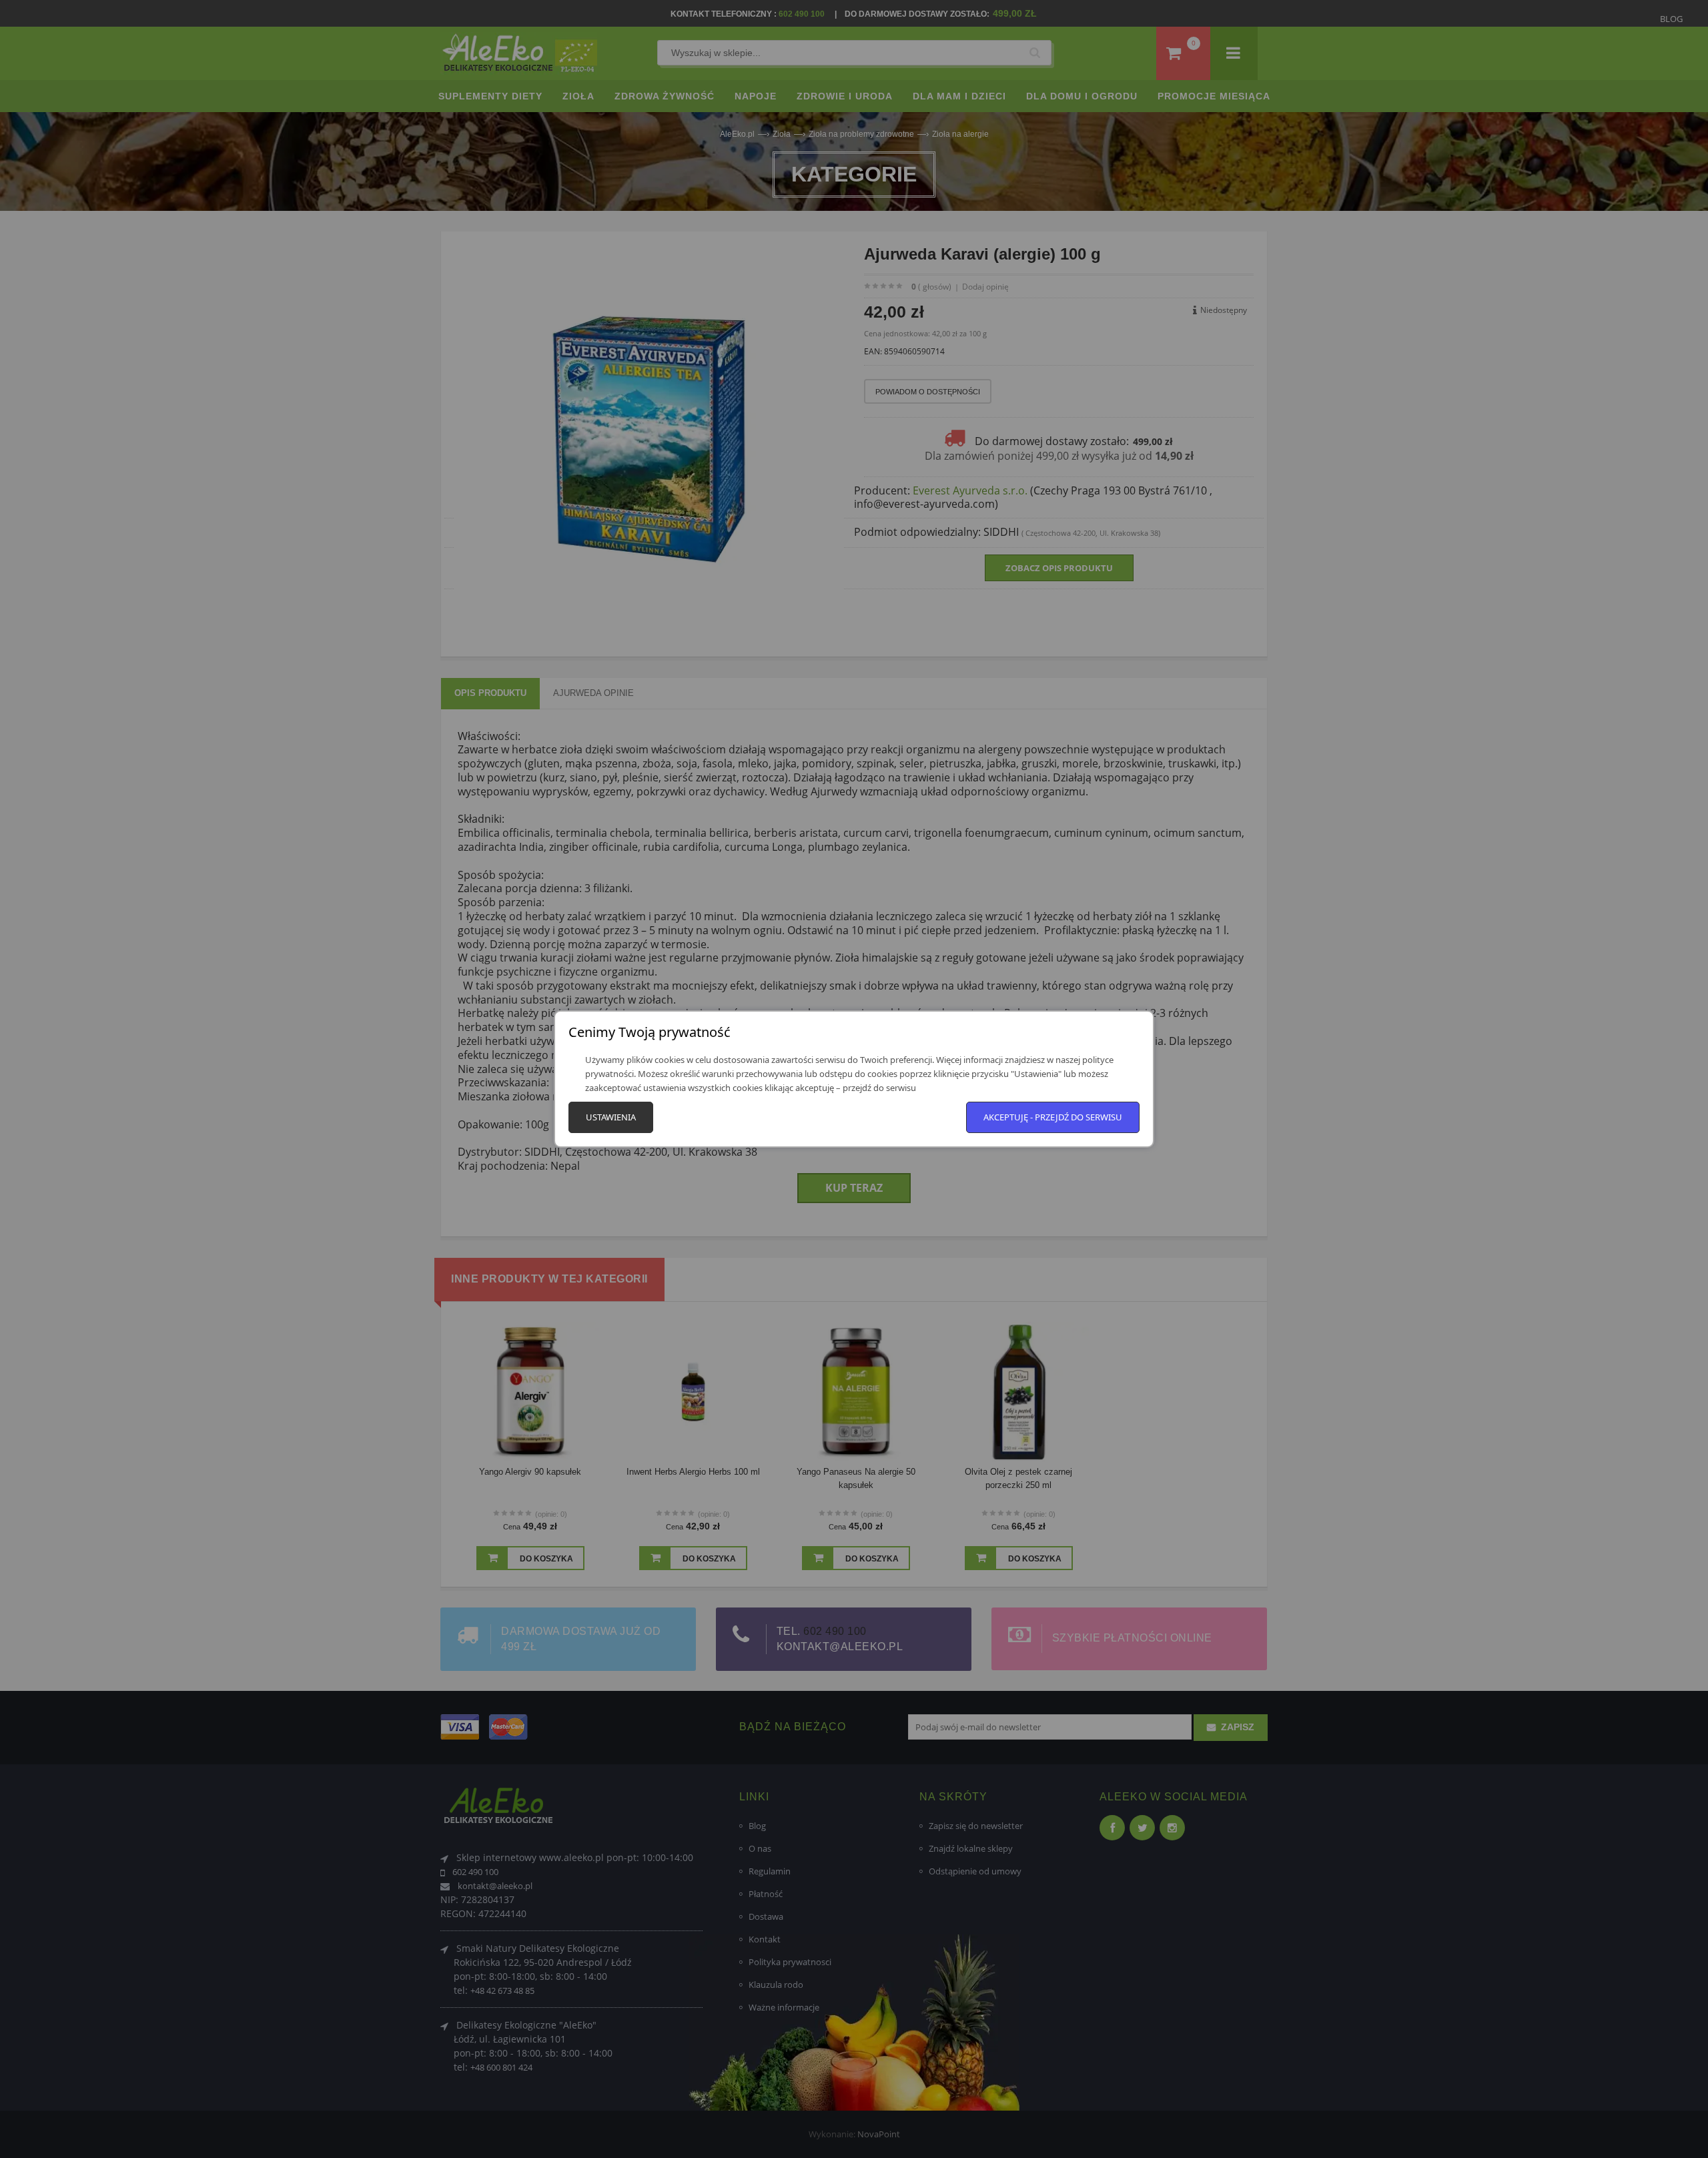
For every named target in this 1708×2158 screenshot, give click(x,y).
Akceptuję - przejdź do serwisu (1053, 1117)
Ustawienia (611, 1117)
